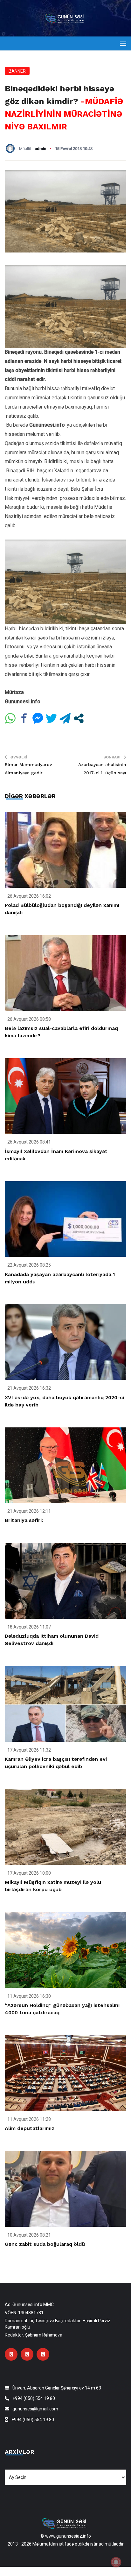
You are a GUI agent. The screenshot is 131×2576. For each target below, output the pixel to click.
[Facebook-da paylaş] (24, 718)
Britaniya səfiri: (24, 1520)
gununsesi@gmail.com (35, 2409)
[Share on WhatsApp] (10, 718)
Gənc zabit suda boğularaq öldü (45, 2244)
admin (40, 149)
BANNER (17, 71)
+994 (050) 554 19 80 (34, 2398)
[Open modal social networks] (79, 718)
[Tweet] (51, 718)
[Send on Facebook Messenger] (38, 718)
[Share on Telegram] (65, 718)
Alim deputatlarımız (30, 2128)
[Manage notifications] (116, 2562)
